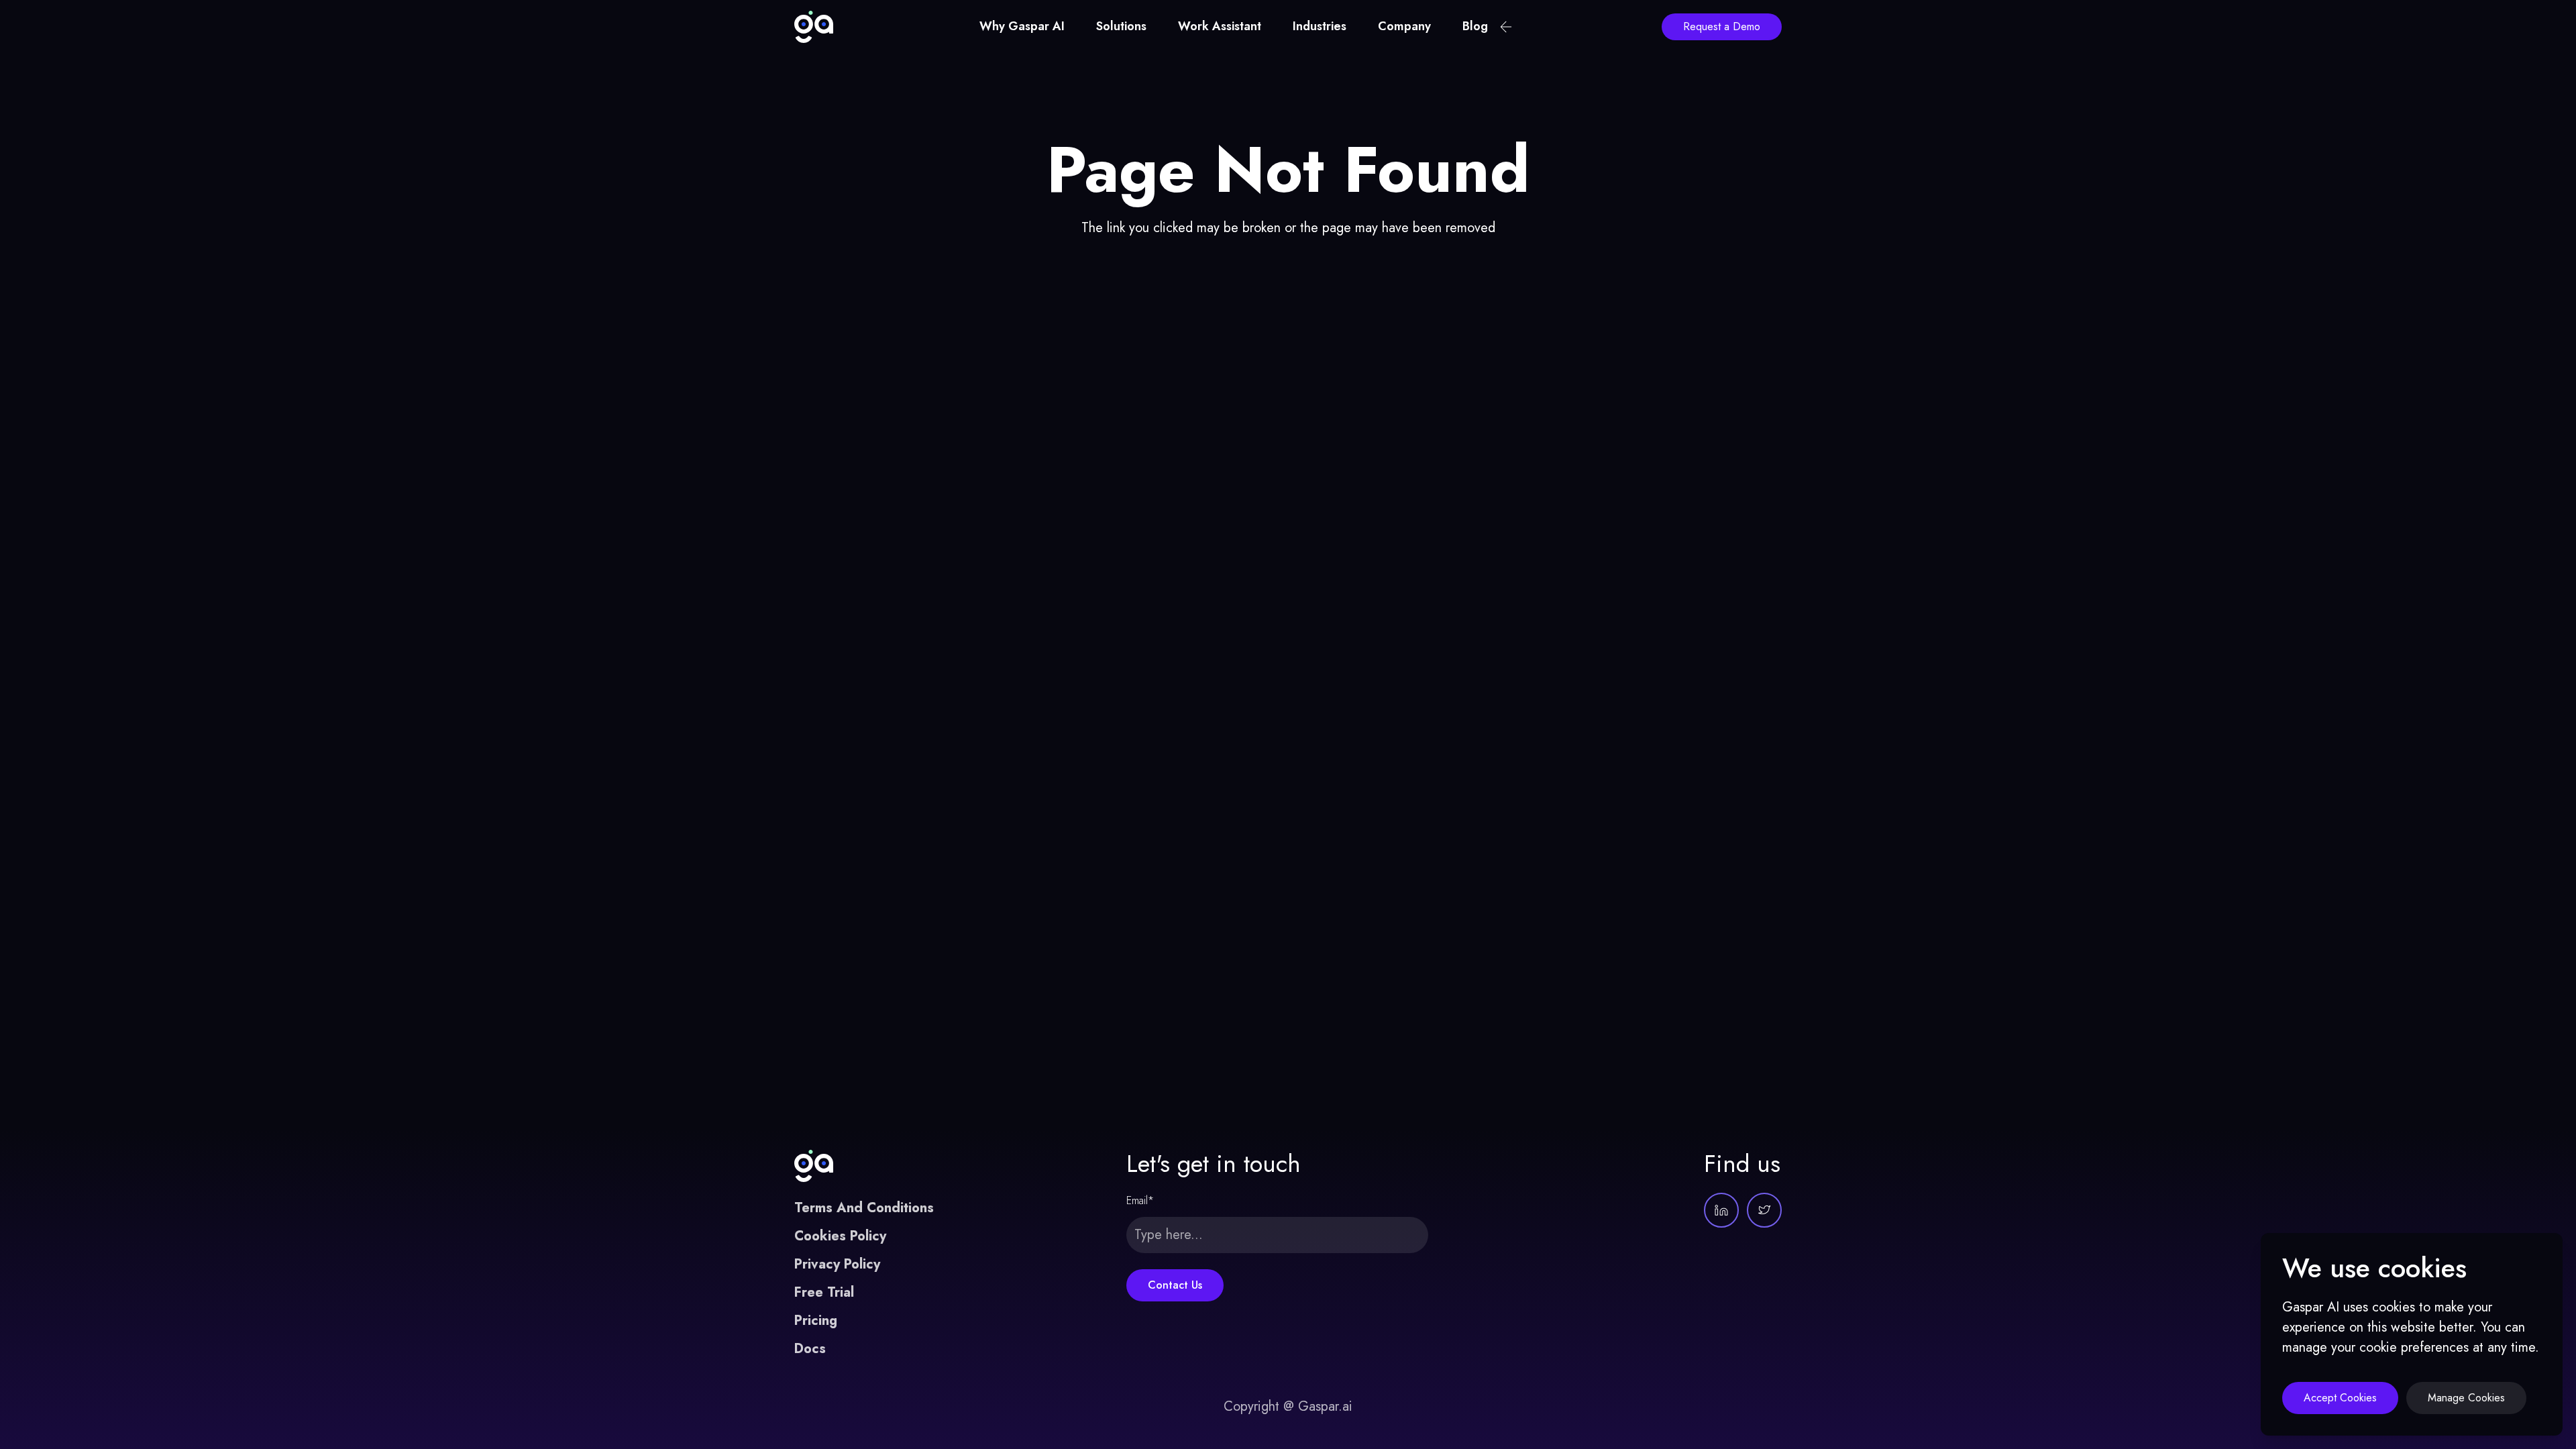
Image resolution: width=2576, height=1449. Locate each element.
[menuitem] (1022, 27)
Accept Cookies (2340, 1398)
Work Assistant (1220, 26)
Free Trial (824, 1292)
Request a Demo (1722, 26)
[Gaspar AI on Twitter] (1764, 1210)
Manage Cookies (2466, 1398)
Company (1404, 26)
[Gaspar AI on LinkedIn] (1721, 1210)
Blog (1475, 26)
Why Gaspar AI (1022, 26)
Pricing (816, 1321)
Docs (810, 1349)
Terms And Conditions (864, 1208)
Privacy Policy (837, 1264)
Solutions (1121, 26)
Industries (1320, 26)
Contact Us (1175, 1285)
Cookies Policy (840, 1236)
